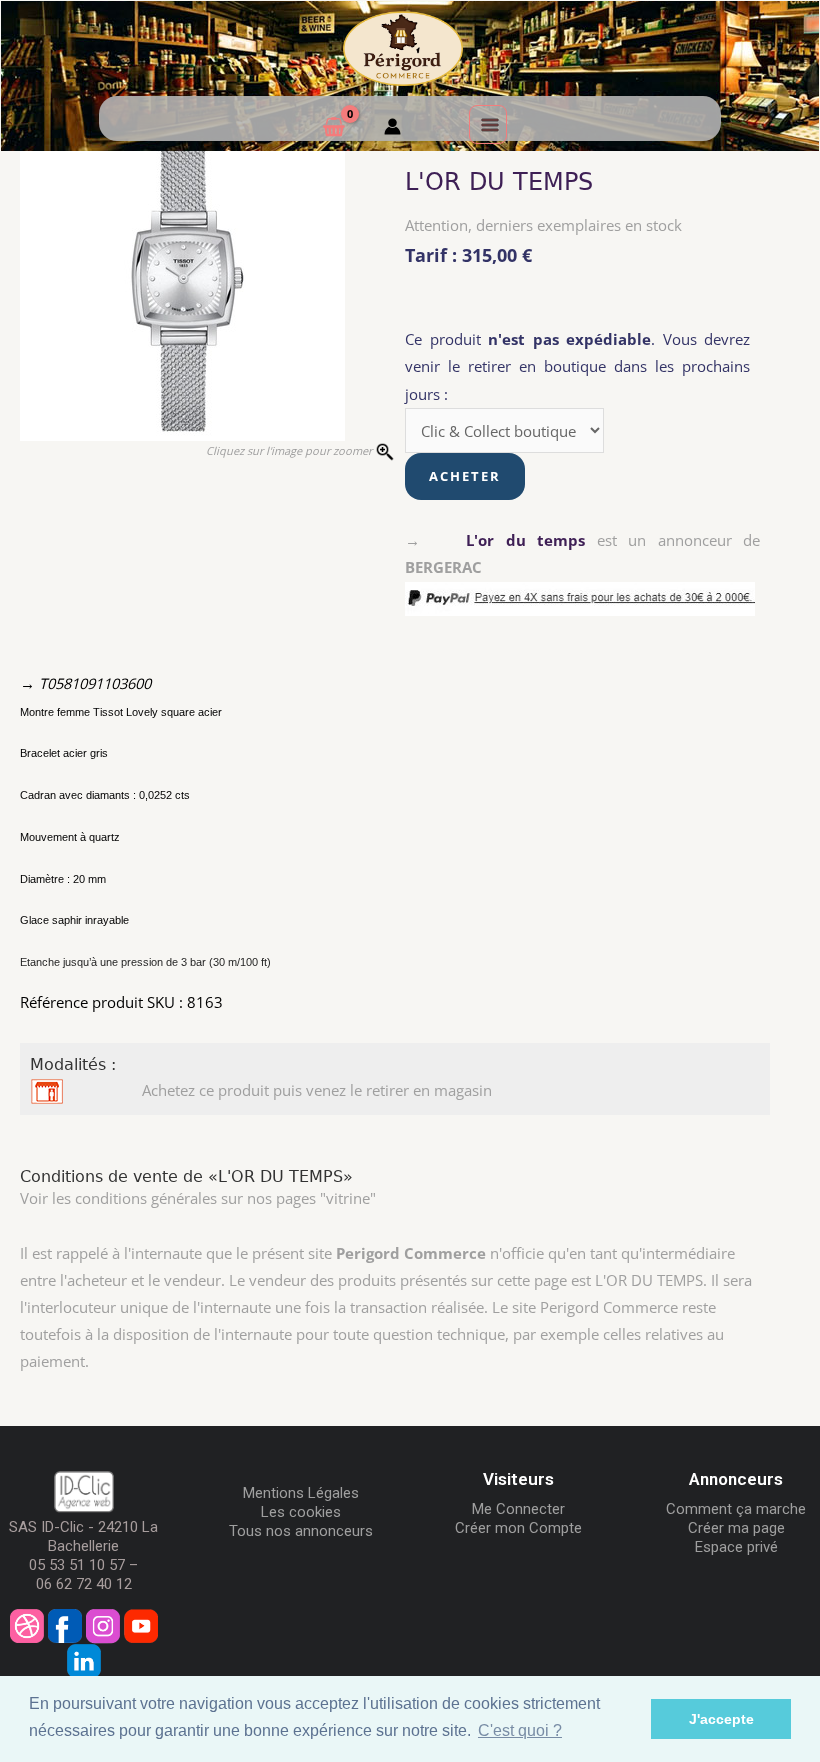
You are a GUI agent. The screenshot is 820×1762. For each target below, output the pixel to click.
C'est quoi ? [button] (520, 1730)
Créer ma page (736, 1528)
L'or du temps (525, 540)
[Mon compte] (392, 129)
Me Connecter (518, 1509)
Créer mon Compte (518, 1528)
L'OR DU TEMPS (499, 182)
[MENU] (488, 124)
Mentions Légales (301, 1493)
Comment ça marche (736, 1509)
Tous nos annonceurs (301, 1531)
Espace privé (736, 1547)
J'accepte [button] (721, 1719)
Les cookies (301, 1512)
